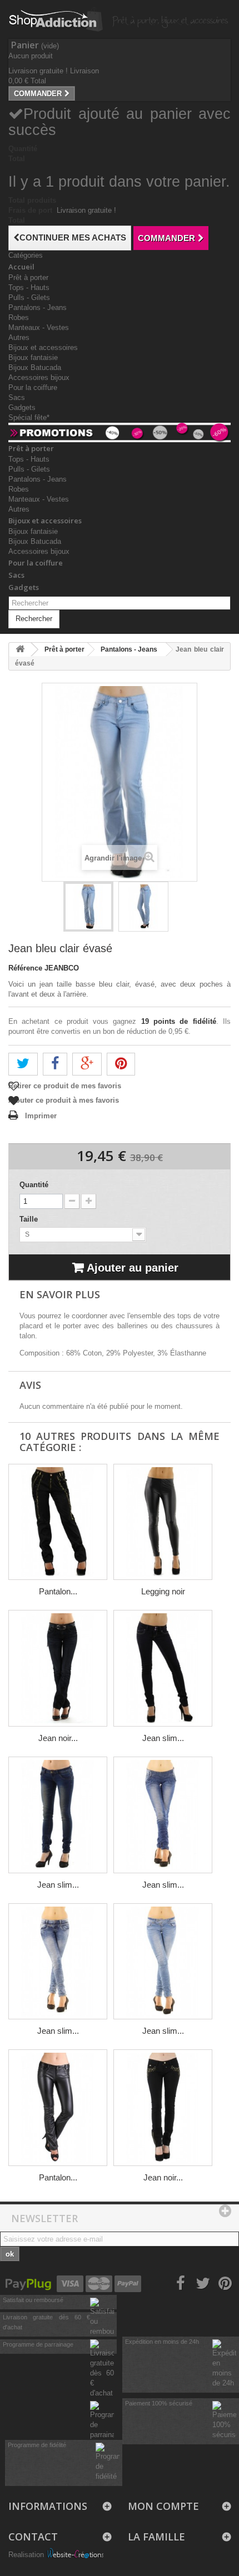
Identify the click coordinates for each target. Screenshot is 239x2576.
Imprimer (41, 1116)
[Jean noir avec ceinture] (58, 1668)
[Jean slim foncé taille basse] (163, 1668)
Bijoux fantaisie (33, 357)
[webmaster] (75, 2555)
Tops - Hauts (29, 287)
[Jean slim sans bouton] (163, 1815)
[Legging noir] (163, 1522)
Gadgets (22, 407)
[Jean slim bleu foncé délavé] (58, 1815)
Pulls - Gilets (29, 297)
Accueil (21, 267)
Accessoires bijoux (39, 377)
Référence (25, 968)
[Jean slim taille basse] (58, 1962)
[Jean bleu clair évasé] (143, 907)
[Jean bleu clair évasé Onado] (88, 907)
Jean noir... (58, 1738)
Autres (19, 337)
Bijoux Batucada (35, 367)
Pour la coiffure (33, 387)
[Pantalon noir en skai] (58, 2108)
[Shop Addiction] (72, 19)
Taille (30, 1219)
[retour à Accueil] (20, 650)
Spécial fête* (29, 417)
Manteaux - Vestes (39, 327)
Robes (19, 317)
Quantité (34, 1185)
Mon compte (163, 2506)
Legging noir (163, 1591)
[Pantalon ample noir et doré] (58, 1522)
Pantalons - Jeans (38, 307)
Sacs (17, 397)
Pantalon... (58, 1591)
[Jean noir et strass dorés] (163, 2108)
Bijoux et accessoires (43, 347)
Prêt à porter (28, 277)
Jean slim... (163, 1738)
